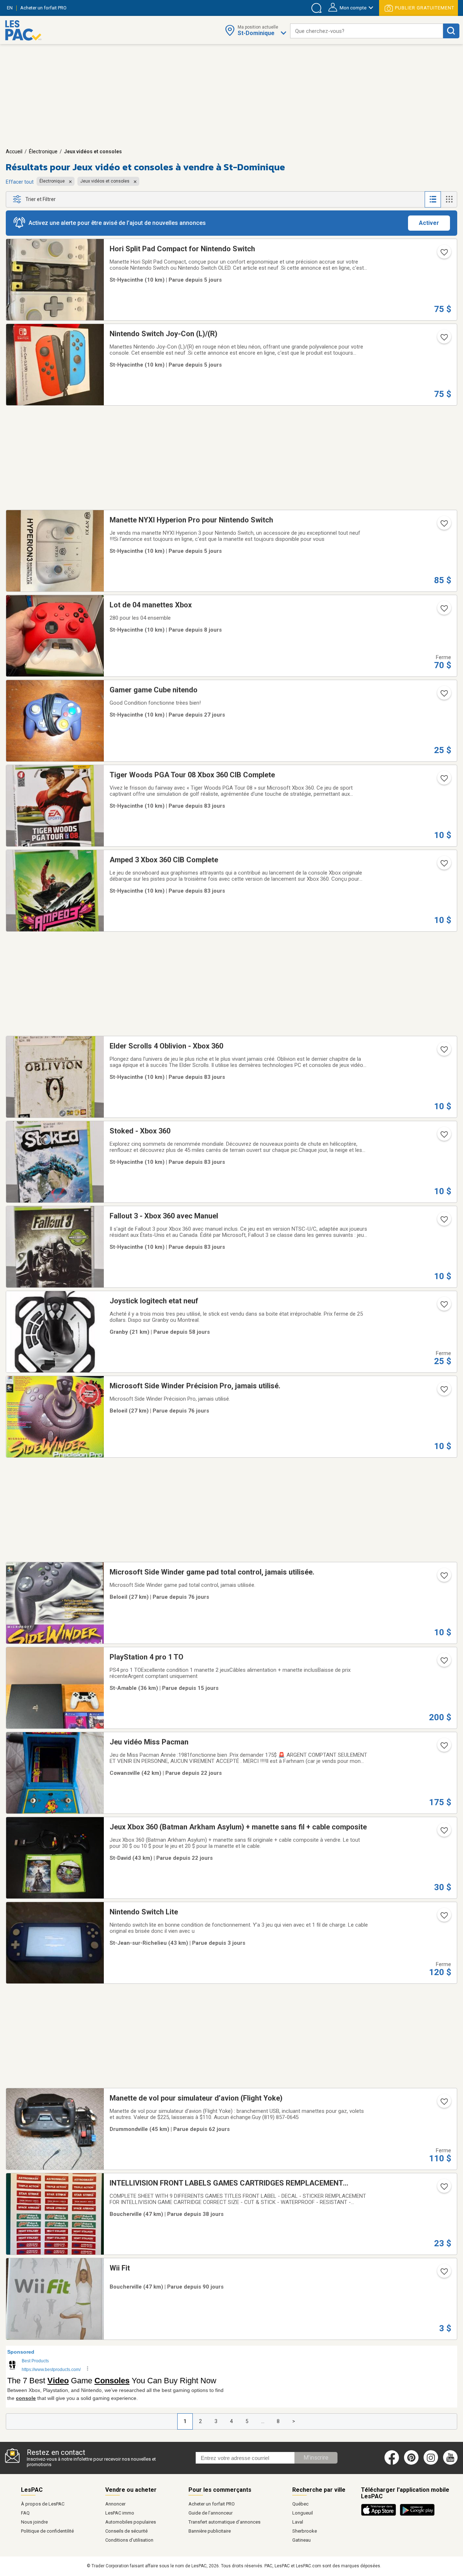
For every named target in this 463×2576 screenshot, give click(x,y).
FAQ (25, 2513)
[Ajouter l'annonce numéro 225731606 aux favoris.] (443, 339)
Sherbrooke (305, 2531)
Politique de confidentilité (47, 2531)
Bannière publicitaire (210, 2531)
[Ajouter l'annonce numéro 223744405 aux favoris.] (443, 1307)
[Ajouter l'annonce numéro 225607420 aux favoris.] (443, 611)
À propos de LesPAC (43, 2504)
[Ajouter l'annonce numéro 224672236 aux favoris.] (443, 696)
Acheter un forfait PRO (212, 2504)
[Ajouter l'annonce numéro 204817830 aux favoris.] (443, 1833)
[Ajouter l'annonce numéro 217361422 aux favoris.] (443, 2104)
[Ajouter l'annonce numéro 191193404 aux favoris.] (443, 2189)
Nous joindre (34, 2522)
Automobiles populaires (131, 2522)
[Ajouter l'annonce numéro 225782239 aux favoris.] (443, 1918)
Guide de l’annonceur (211, 2513)
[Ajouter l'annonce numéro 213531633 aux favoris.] (443, 1222)
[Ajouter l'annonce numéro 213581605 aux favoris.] (443, 781)
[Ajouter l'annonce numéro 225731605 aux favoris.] (443, 526)
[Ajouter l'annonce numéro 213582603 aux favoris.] (443, 1052)
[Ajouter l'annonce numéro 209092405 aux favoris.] (443, 2274)
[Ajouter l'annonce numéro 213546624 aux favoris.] (443, 866)
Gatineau (301, 2540)
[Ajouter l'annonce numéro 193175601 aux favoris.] (443, 1392)
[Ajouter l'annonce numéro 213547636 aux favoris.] (443, 1137)
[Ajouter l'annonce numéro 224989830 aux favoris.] (443, 1748)
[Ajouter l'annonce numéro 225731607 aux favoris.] (443, 255)
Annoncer (115, 2504)
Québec (300, 2504)
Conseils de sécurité (126, 2531)
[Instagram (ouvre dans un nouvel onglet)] (431, 2463)
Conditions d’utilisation (129, 2540)
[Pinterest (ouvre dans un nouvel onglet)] (411, 2463)
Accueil (14, 151)
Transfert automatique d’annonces (224, 2522)
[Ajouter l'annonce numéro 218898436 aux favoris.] (443, 1663)
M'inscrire (316, 2458)
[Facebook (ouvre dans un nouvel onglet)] (392, 2463)
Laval (298, 2522)
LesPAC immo (120, 2513)
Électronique (43, 151)
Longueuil (303, 2513)
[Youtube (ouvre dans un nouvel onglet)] (452, 2463)
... (263, 2421)
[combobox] (367, 31)
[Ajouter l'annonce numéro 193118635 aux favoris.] (443, 1578)
